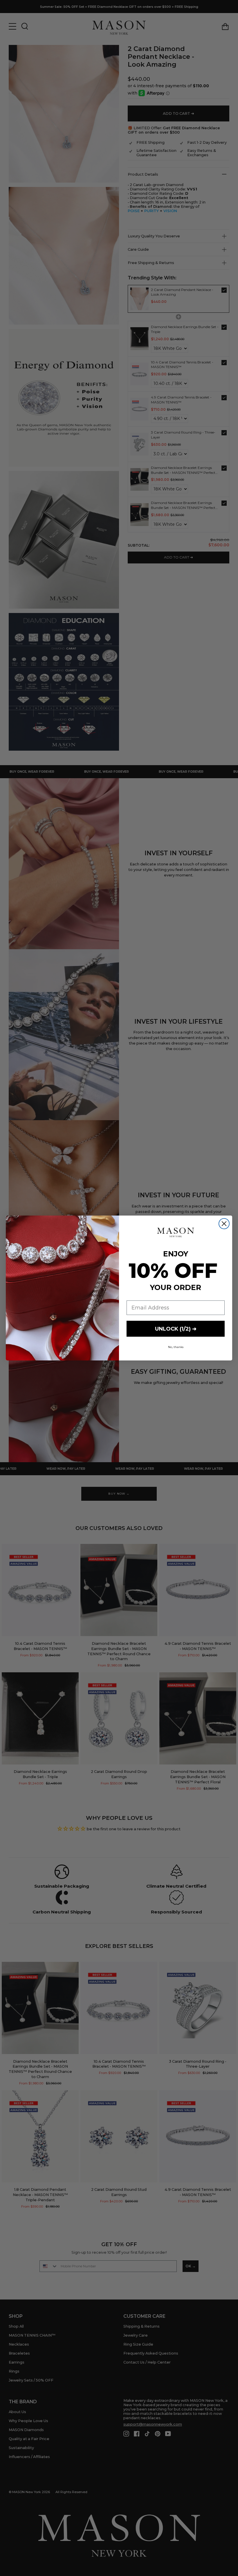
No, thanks (176, 1347)
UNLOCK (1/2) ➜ (176, 1329)
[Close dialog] (224, 1224)
